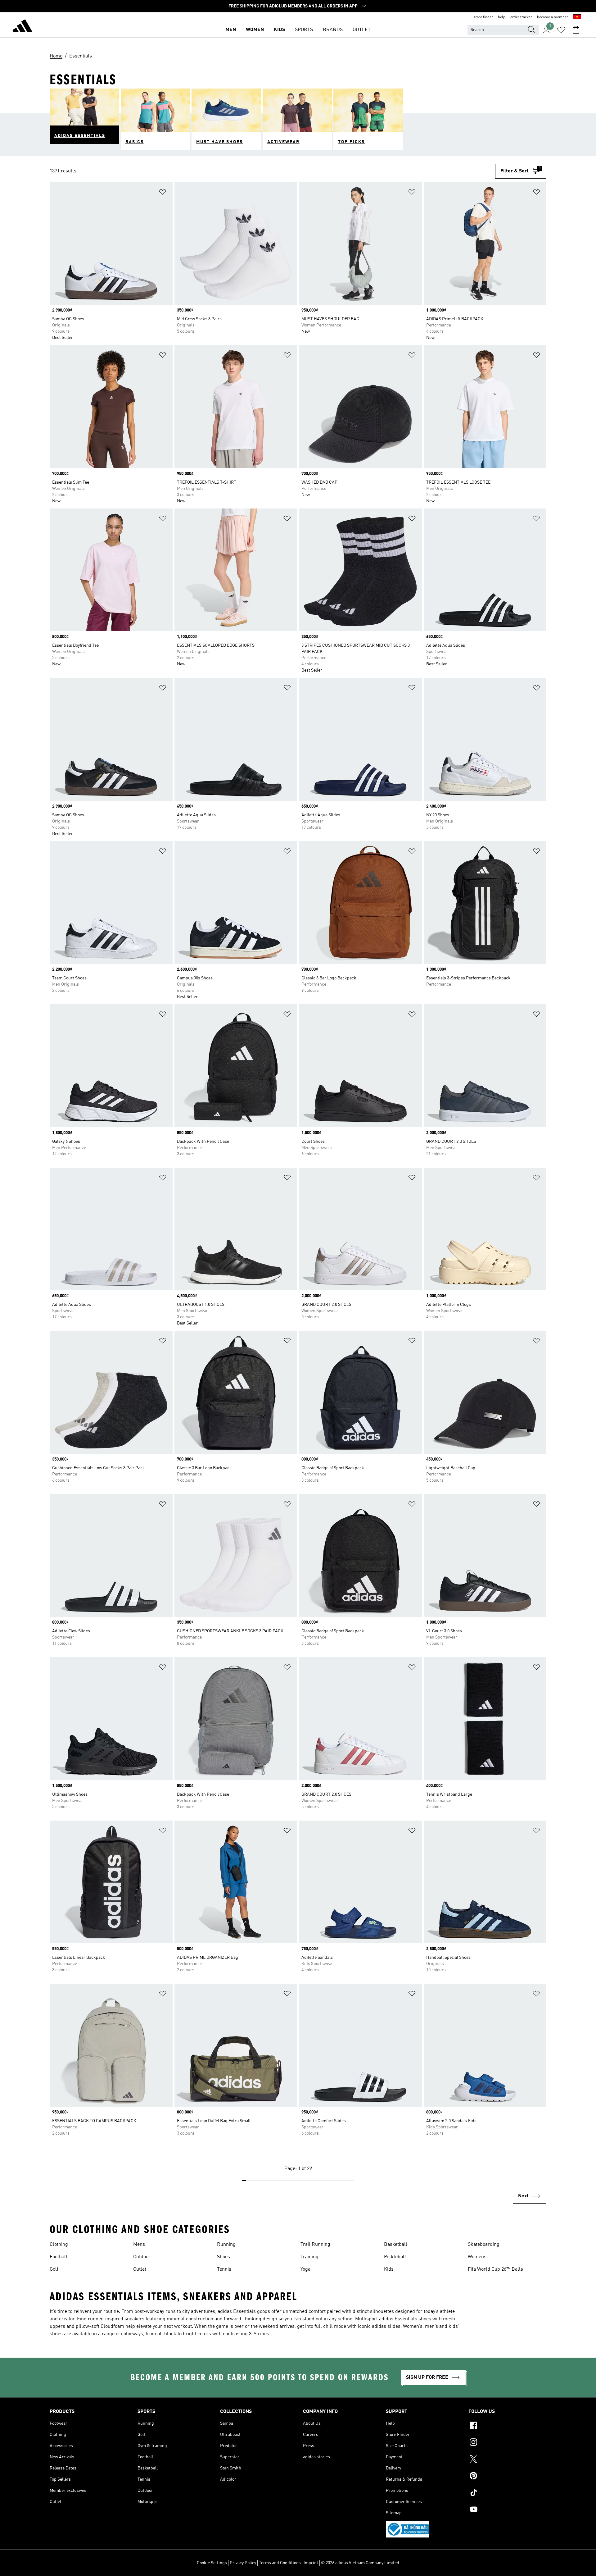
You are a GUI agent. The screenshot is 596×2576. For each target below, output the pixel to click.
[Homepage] (22, 27)
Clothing (59, 2245)
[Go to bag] (576, 30)
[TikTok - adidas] (507, 2493)
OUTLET (362, 30)
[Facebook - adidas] (507, 2426)
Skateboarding (484, 2245)
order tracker (521, 17)
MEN (231, 30)
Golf (54, 2269)
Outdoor (142, 2257)
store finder (483, 17)
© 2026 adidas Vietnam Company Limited (360, 2563)
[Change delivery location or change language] (577, 17)
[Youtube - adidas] (507, 2510)
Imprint (311, 2563)
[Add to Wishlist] (163, 193)
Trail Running (315, 2245)
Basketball (396, 2245)
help (502, 17)
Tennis (224, 2269)
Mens (139, 2245)
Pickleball (395, 2257)
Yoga (305, 2269)
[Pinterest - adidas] (507, 2477)
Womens (477, 2257)
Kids (389, 2269)
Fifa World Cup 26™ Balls (495, 2269)
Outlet (140, 2269)
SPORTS (304, 30)
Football (59, 2257)
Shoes (223, 2257)
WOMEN (255, 30)
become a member (553, 17)
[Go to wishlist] (561, 30)
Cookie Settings (212, 2563)
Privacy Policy (243, 2563)
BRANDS (333, 30)
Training (309, 2257)
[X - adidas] (507, 2460)
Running (226, 2245)
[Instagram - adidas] (507, 2443)
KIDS (279, 30)
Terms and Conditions (280, 2563)
